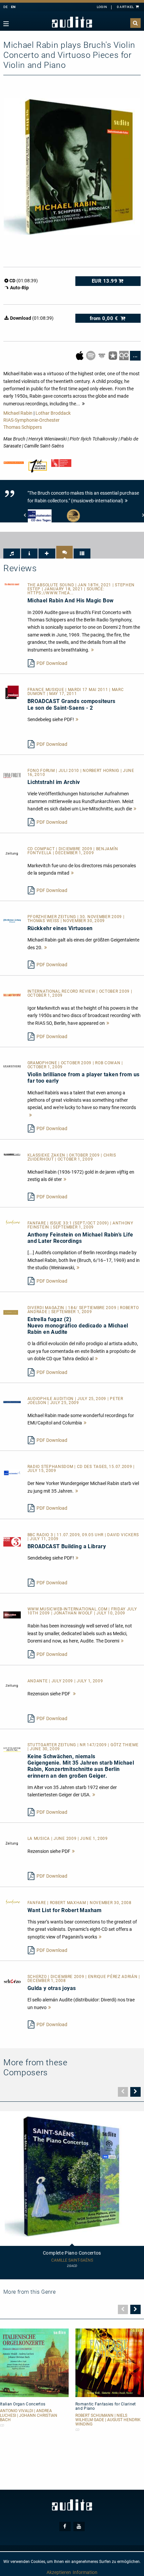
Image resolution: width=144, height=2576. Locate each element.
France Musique (47, 690)
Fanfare (38, 1223)
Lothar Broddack (53, 413)
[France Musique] (12, 692)
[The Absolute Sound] (12, 584)
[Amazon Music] (102, 355)
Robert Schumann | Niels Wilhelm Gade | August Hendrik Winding (108, 2420)
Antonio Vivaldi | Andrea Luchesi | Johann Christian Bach (29, 2415)
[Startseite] (72, 22)
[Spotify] (91, 355)
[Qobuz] (124, 355)
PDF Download (52, 663)
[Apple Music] (80, 355)
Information (85, 2572)
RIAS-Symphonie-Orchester (31, 420)
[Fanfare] (12, 1222)
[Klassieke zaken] (12, 1154)
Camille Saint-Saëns (72, 2260)
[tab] (12, 554)
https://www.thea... (51, 593)
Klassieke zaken (47, 1155)
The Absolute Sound (51, 585)
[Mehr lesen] (93, 650)
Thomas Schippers (23, 427)
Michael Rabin (18, 413)
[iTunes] (113, 355)
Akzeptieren (59, 2572)
